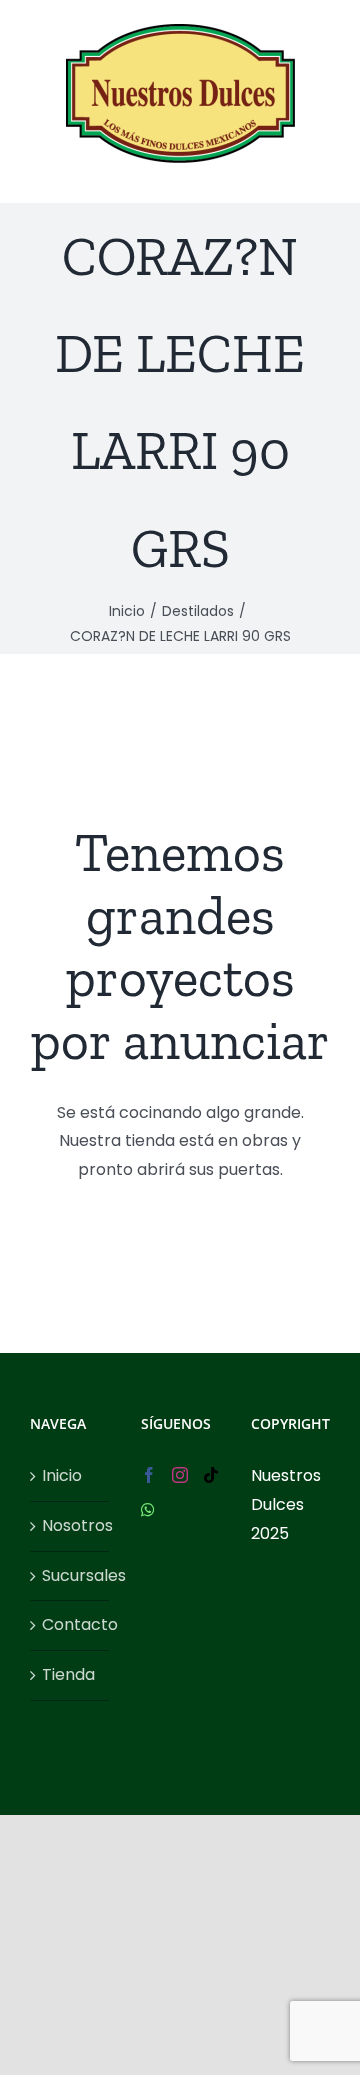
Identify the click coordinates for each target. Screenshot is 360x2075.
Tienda (68, 1674)
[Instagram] (180, 1475)
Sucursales (70, 1575)
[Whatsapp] (148, 1510)
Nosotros (70, 1525)
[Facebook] (149, 1475)
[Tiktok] (211, 1475)
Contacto (70, 1624)
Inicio (62, 1475)
